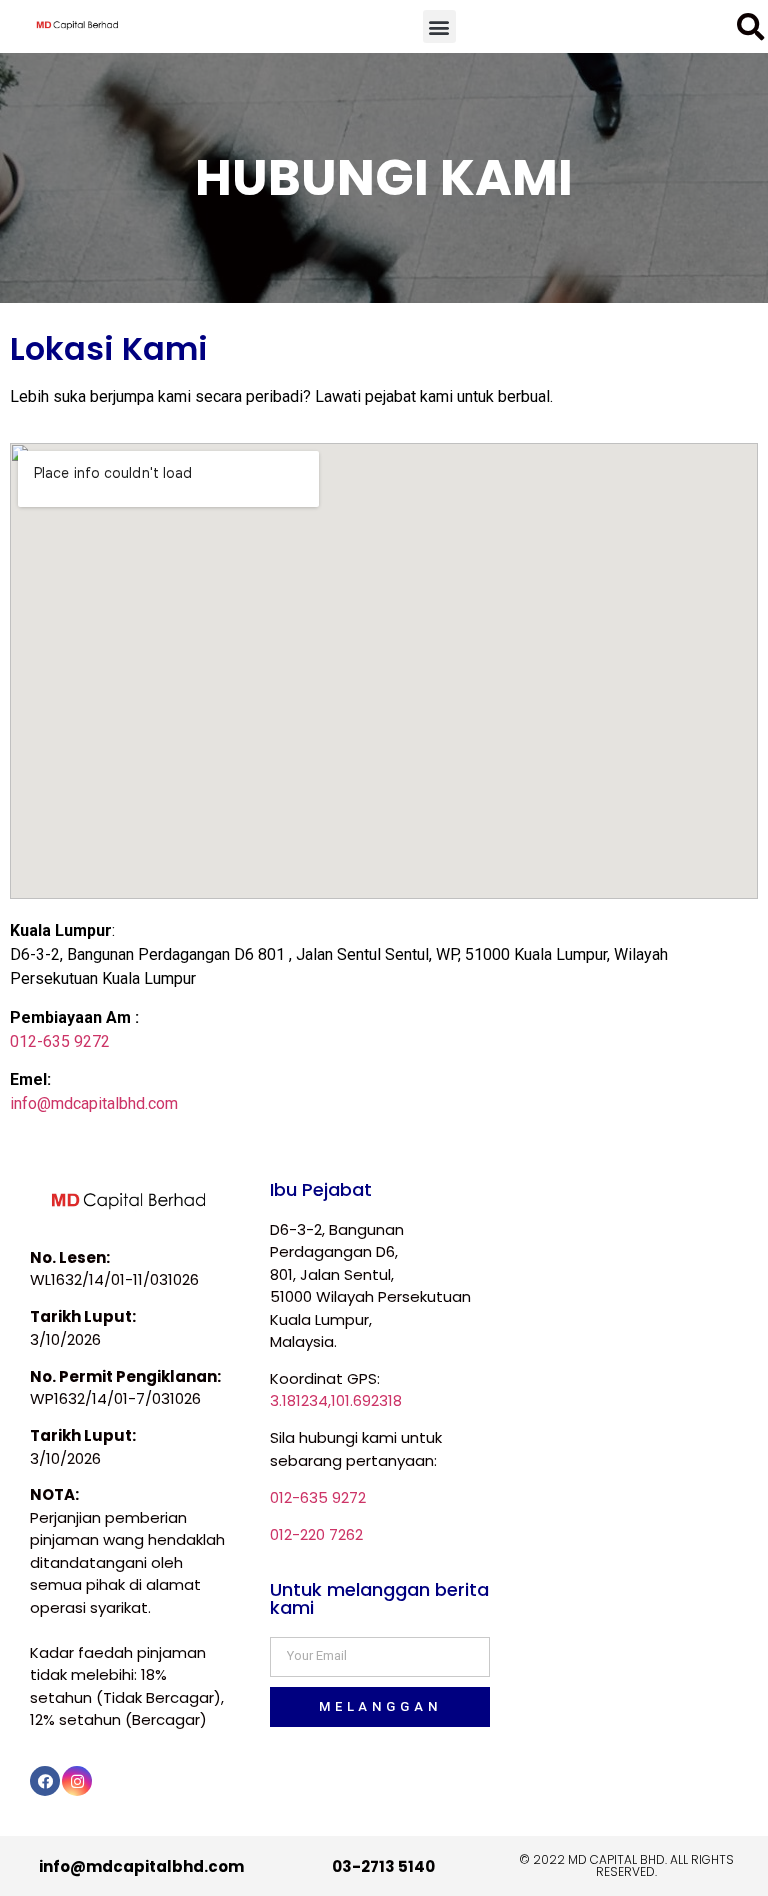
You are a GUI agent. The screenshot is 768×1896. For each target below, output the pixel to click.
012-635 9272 (60, 1041)
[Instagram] (77, 1781)
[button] (439, 26)
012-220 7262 (316, 1534)
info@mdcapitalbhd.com (94, 1103)
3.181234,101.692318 (336, 1400)
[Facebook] (45, 1781)
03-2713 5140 (383, 1866)
